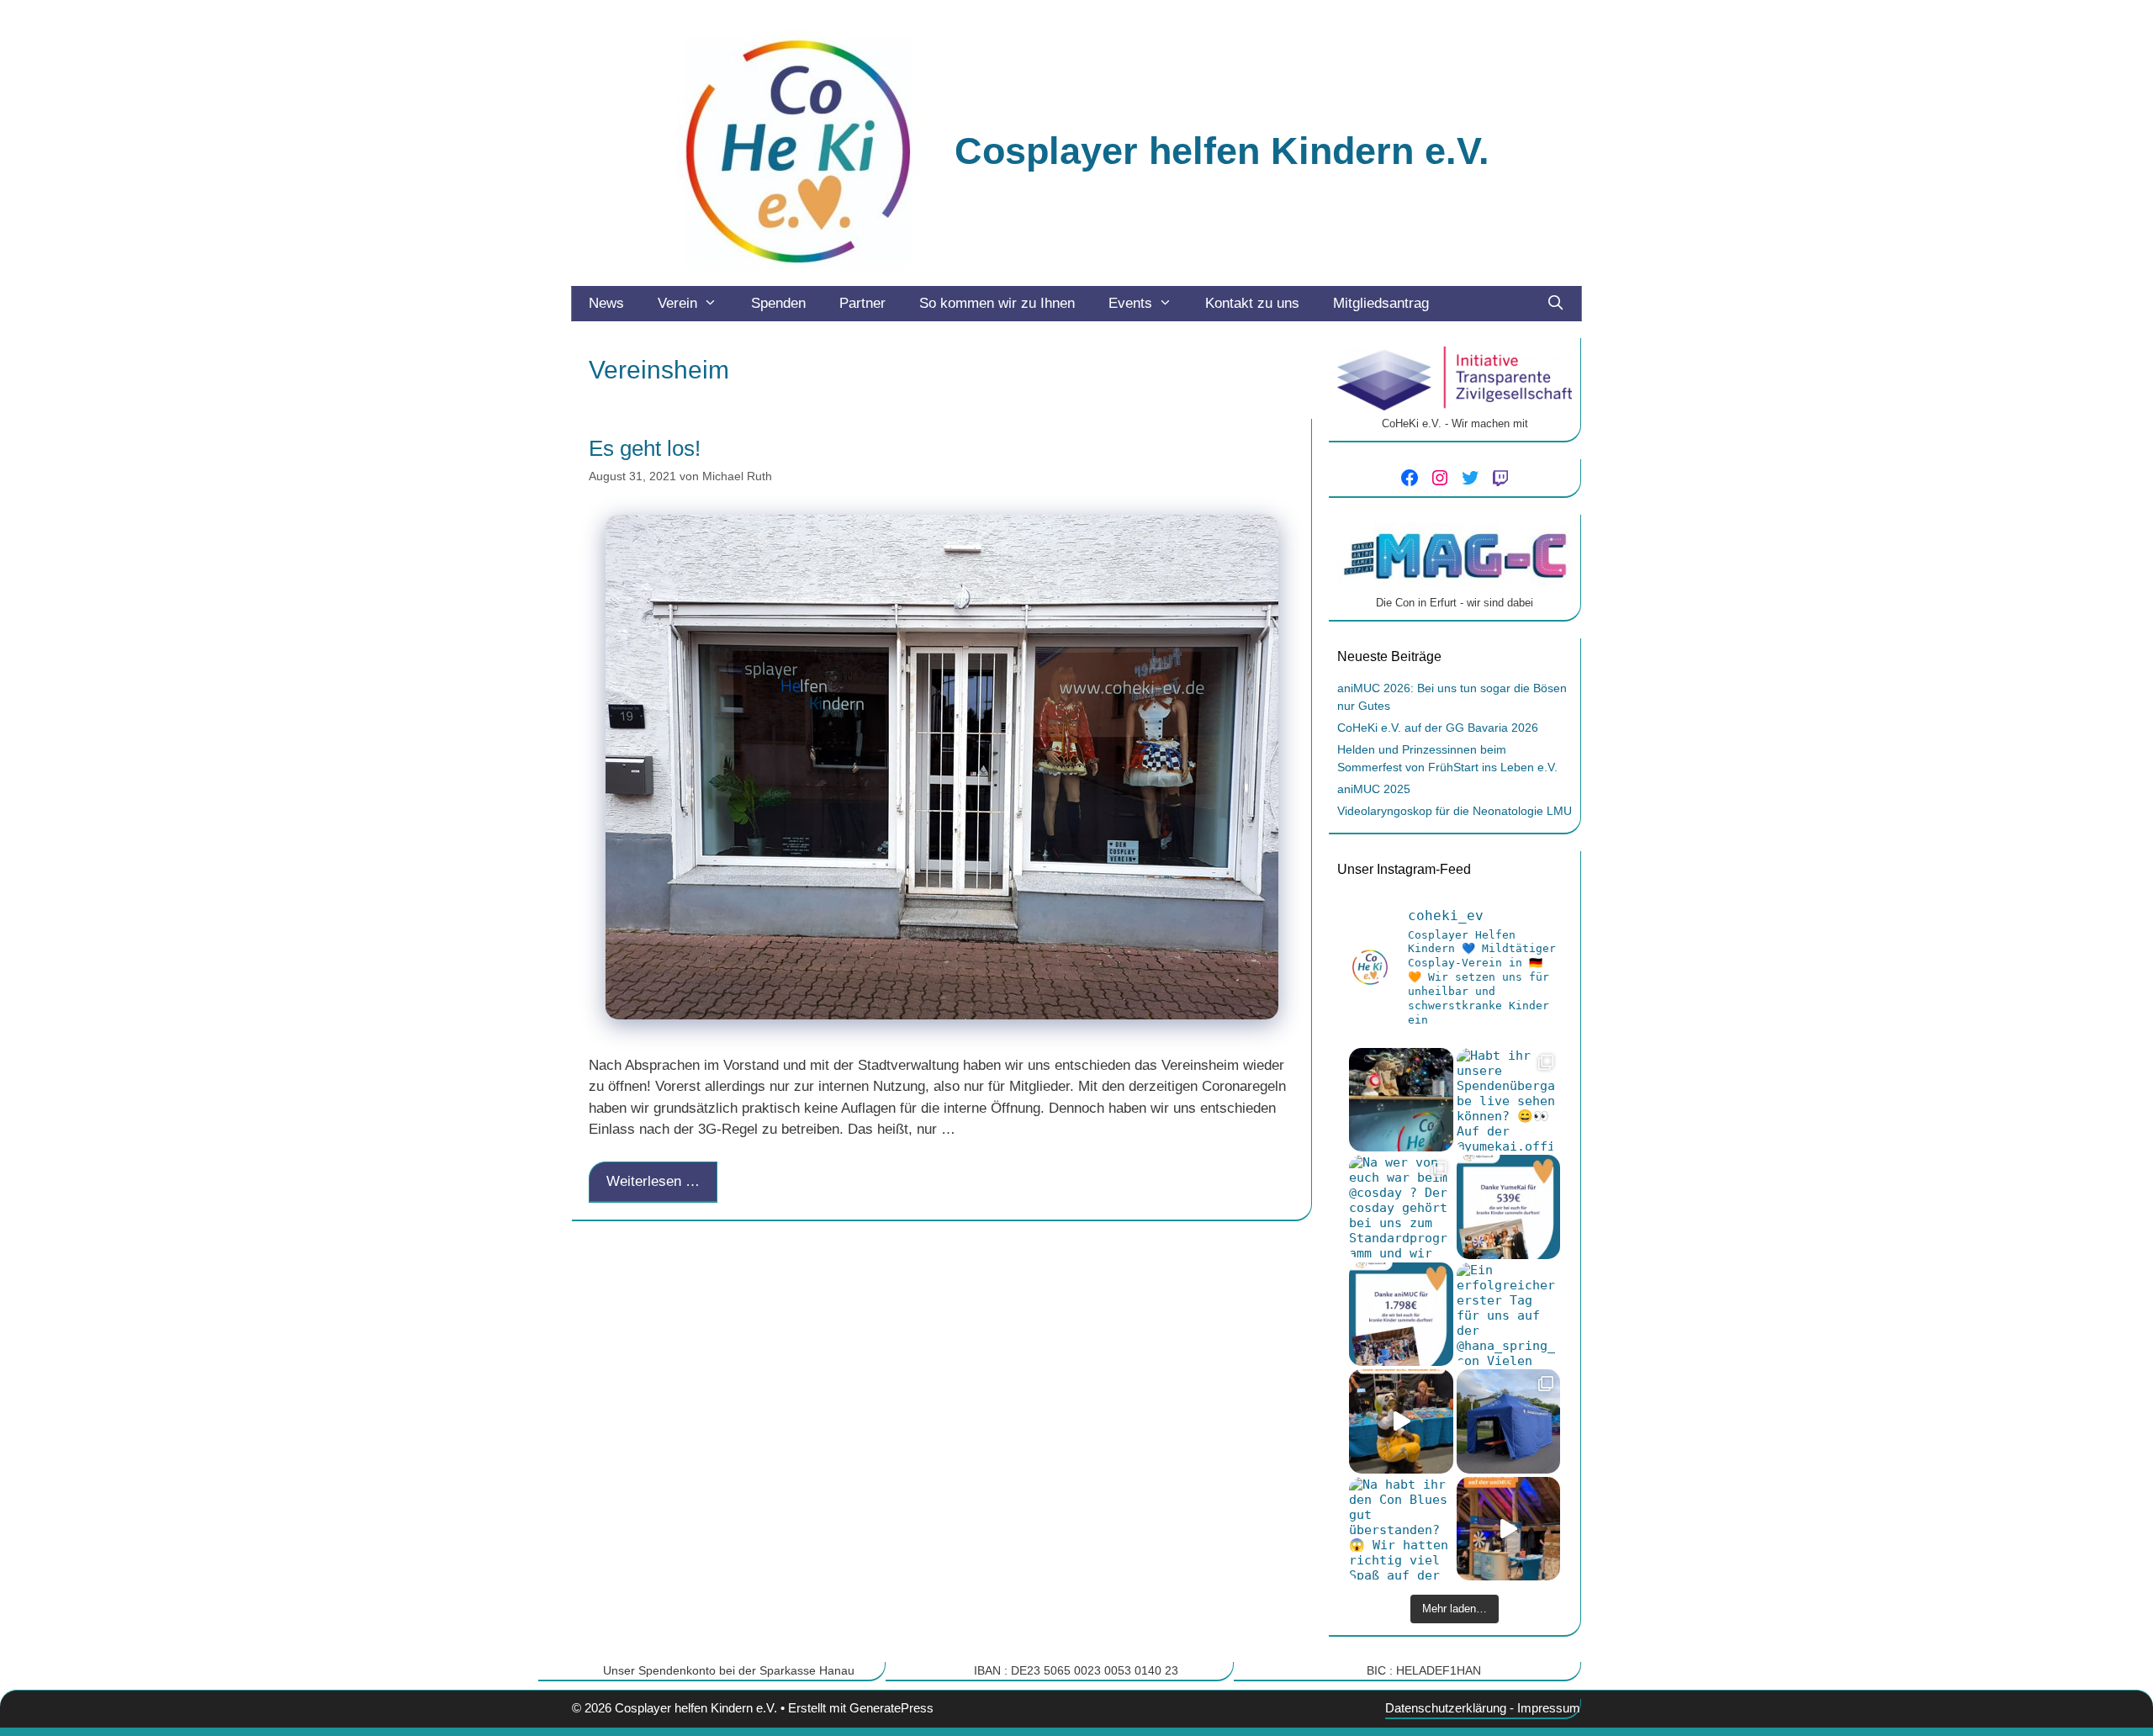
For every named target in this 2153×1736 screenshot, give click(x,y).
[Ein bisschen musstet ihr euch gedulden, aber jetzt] (1401, 1315)
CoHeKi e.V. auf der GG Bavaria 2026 (1438, 728)
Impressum (1549, 1708)
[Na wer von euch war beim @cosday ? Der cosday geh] (1401, 1207)
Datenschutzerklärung (1446, 1708)
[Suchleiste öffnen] (1555, 304)
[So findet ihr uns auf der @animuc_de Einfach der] (1509, 1529)
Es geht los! (645, 448)
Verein (677, 303)
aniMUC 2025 (1374, 789)
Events (1130, 303)
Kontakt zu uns (1252, 303)
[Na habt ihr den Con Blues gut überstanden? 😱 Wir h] (1401, 1529)
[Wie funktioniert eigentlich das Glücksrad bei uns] (1401, 1421)
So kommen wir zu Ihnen (997, 303)
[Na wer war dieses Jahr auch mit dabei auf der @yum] (1509, 1207)
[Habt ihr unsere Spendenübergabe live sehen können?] (1509, 1100)
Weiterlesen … (653, 1181)
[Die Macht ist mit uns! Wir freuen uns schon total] (1401, 1100)
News (606, 303)
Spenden (778, 303)
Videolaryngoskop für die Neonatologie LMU (1455, 811)
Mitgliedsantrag (1381, 303)
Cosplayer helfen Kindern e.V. (1222, 151)
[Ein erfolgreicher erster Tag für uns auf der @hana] (1509, 1315)
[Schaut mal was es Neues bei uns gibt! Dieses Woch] (1509, 1421)
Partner (862, 303)
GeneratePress (891, 1708)
